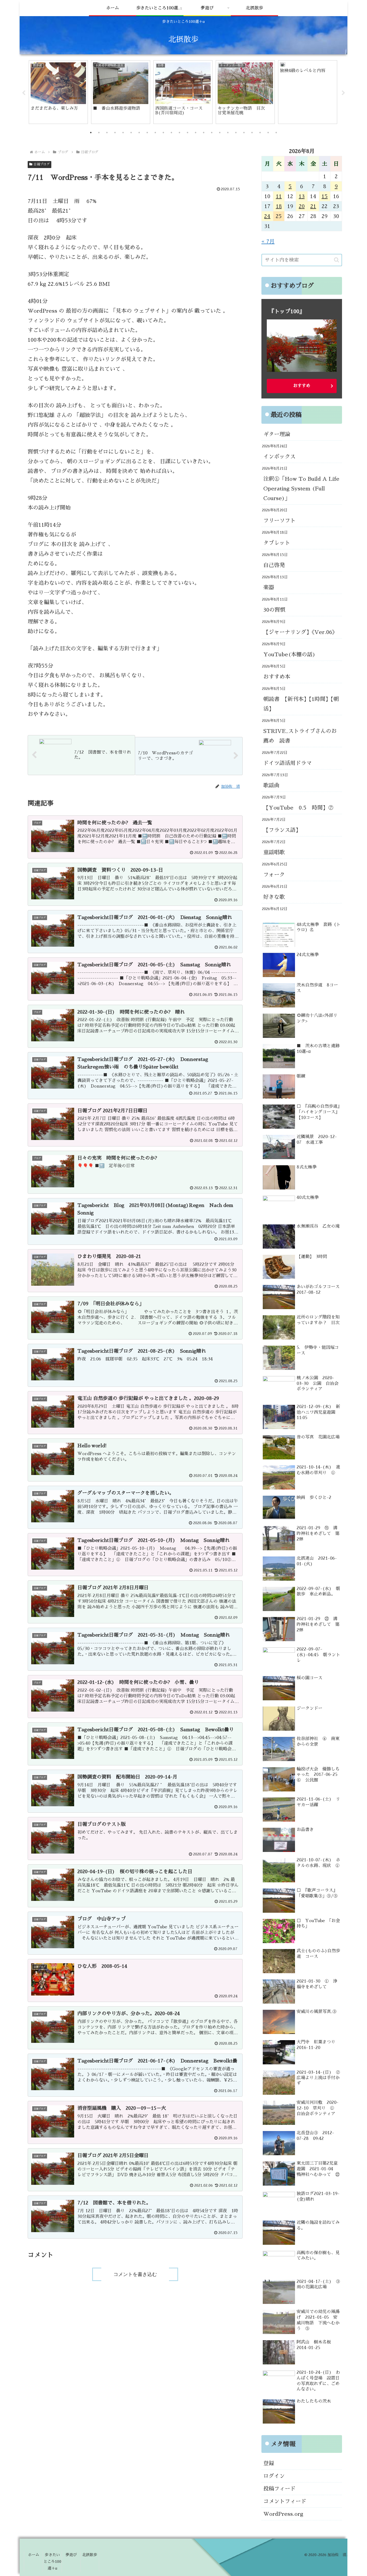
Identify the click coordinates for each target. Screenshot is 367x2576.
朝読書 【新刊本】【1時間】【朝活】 (301, 704)
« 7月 (268, 241)
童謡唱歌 (274, 852)
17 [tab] (220, 133)
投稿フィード (279, 2489)
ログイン (274, 2476)
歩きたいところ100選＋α (52, 2561)
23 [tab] (268, 133)
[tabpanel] (58, 92)
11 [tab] (171, 133)
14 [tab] (196, 133)
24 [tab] (276, 133)
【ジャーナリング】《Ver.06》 (300, 632)
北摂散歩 (90, 2555)
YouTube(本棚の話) (289, 654)
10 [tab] (163, 133)
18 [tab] (228, 133)
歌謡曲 (271, 785)
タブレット (277, 543)
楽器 (269, 587)
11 (279, 196)
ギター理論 (277, 434)
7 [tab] (139, 133)
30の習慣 (274, 610)
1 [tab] (91, 133)
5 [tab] (123, 133)
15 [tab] (204, 133)
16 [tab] (212, 133)
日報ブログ (42, 164)
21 (313, 206)
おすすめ (302, 386)
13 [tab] (188, 133)
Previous (24, 93)
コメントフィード (285, 2501)
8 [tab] (147, 133)
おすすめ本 (277, 677)
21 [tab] (252, 133)
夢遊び (71, 2555)
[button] (337, 260)
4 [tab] (115, 133)
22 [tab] (260, 133)
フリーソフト (279, 521)
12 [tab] (179, 133)
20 (302, 206)
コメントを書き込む (135, 2274)
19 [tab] (236, 133)
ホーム (34, 2555)
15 (325, 196)
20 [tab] (244, 133)
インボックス (279, 457)
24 (267, 216)
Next (343, 93)
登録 (269, 2463)
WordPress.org (283, 2514)
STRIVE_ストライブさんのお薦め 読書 (300, 736)
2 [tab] (99, 133)
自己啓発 (274, 565)
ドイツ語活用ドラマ (287, 763)
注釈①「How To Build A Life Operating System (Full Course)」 (301, 489)
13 (302, 196)
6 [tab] (131, 133)
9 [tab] (155, 133)
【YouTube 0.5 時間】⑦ (298, 808)
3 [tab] (107, 133)
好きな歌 (274, 897)
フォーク (274, 875)
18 (279, 206)
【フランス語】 (282, 830)
